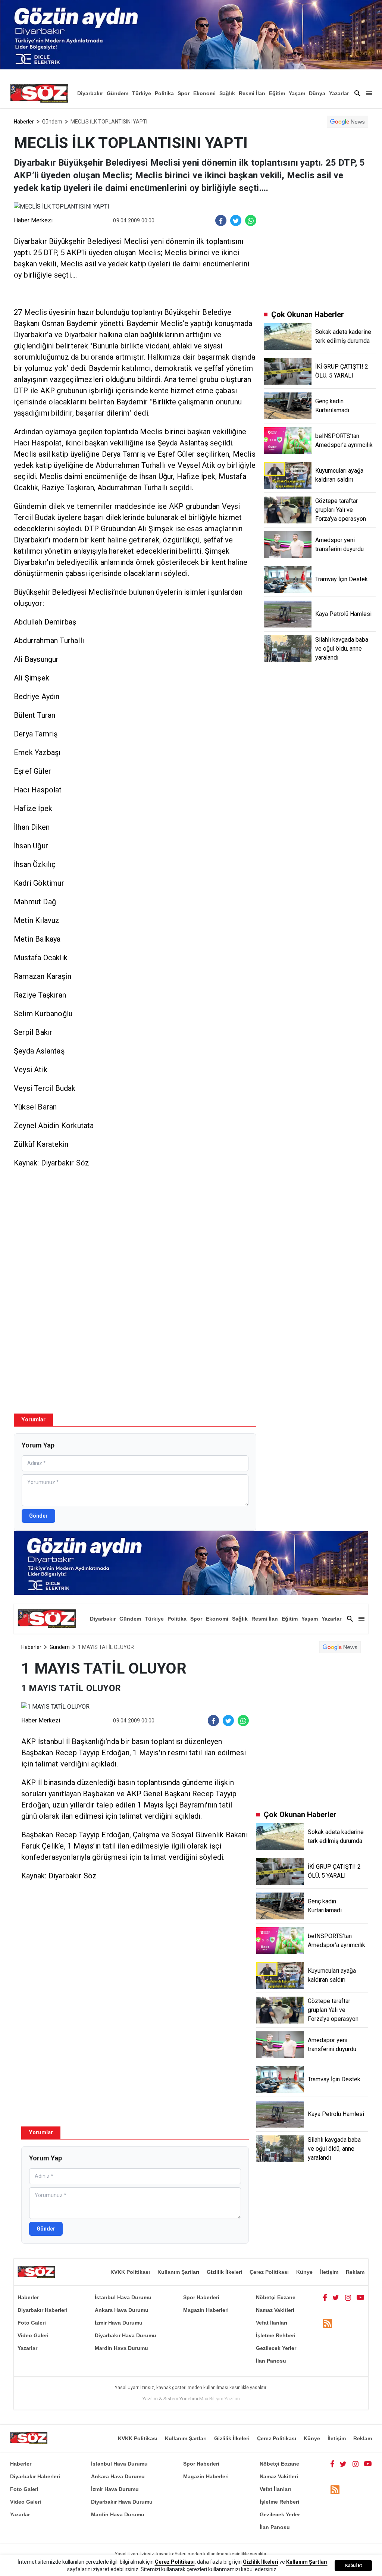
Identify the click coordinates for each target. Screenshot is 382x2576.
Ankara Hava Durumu (122, 2310)
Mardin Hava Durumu (121, 2348)
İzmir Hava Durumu (119, 2323)
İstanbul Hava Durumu (123, 2297)
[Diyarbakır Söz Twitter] (336, 2297)
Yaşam (297, 93)
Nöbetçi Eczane (276, 2297)
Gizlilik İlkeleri (224, 2272)
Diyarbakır (90, 93)
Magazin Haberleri (206, 2310)
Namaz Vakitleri (275, 2310)
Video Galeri (33, 2335)
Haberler (24, 122)
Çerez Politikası (269, 2272)
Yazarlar (339, 93)
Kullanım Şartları (178, 2272)
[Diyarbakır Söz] (39, 93)
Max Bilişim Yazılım (220, 2399)
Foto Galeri (32, 2323)
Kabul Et (353, 2566)
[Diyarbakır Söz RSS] (328, 2323)
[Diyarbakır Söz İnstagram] (348, 2297)
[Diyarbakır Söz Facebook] (325, 2297)
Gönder (38, 1516)
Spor (184, 93)
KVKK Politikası (130, 2272)
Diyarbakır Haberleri (43, 2310)
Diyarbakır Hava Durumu (126, 2335)
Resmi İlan (252, 93)
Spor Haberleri (201, 2297)
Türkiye (142, 93)
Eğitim (277, 93)
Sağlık (227, 93)
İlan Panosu (271, 2361)
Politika (164, 93)
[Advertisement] (135, 1236)
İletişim (329, 2272)
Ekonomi (204, 93)
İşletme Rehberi (276, 2335)
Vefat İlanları (272, 2323)
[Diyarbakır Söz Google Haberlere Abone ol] (347, 122)
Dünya (317, 93)
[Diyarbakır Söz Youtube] (361, 2297)
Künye (304, 2272)
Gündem (118, 93)
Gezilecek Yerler (276, 2348)
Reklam (355, 2272)
